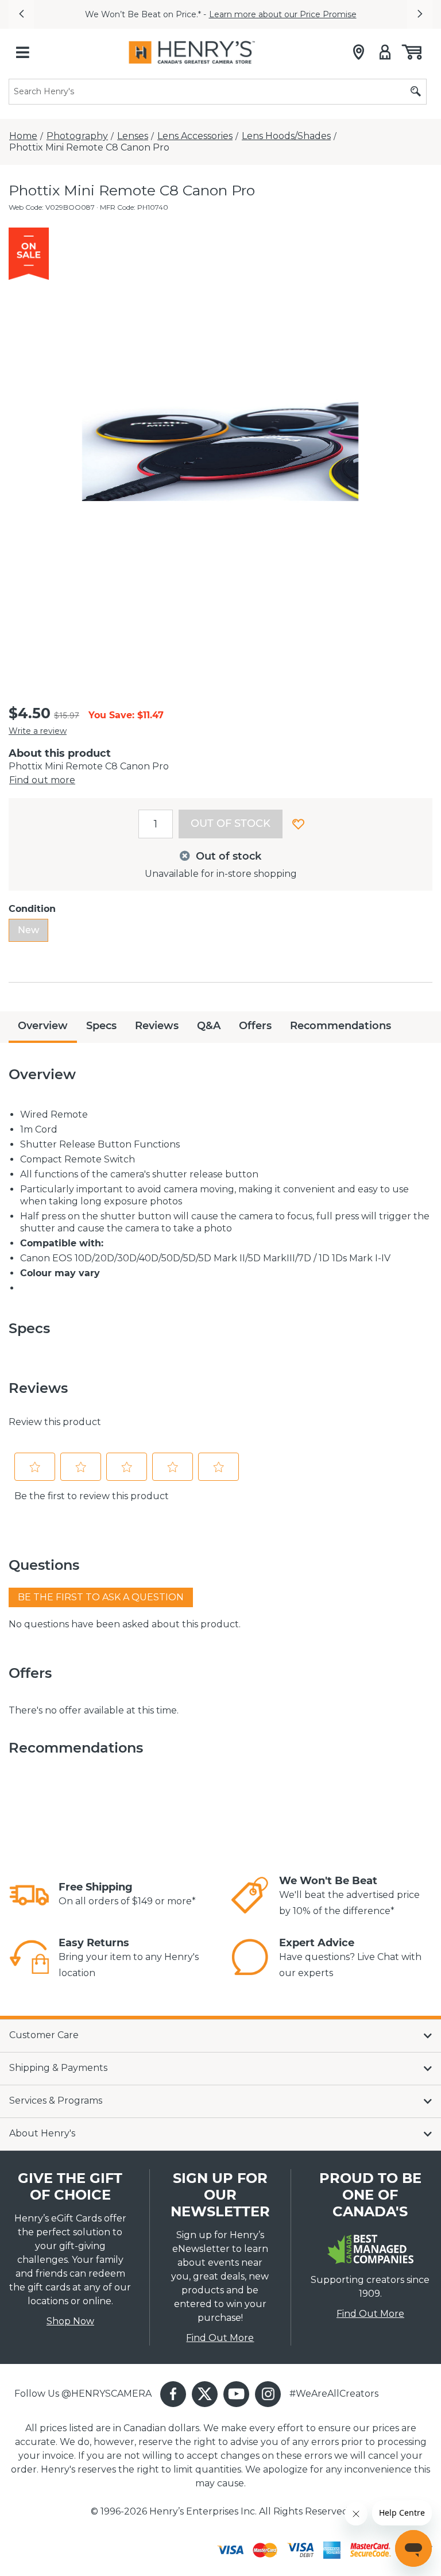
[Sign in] (385, 52)
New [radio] (28, 930)
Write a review (38, 731)
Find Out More (220, 2338)
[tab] (43, 1027)
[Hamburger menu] (22, 52)
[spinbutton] (156, 824)
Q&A (209, 1026)
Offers (255, 1026)
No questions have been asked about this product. (125, 1624)
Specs (101, 1026)
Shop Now (70, 2321)
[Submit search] (416, 92)
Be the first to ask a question (101, 1597)
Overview (43, 1026)
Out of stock (231, 823)
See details (372, 14)
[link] (29, 1895)
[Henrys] (192, 52)
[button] (21, 14)
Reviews (157, 1026)
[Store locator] (359, 52)
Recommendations (341, 1026)
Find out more (42, 780)
